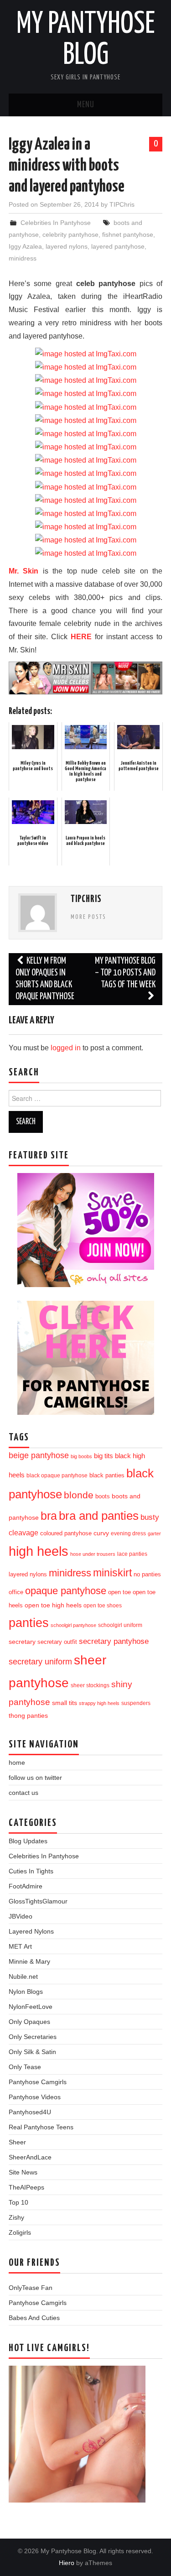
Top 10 (18, 2202)
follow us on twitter (35, 1778)
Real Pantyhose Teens (41, 2127)
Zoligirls (20, 2232)
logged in (66, 1048)
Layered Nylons (31, 1931)
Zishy (16, 2217)
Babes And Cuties (34, 2318)
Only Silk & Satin (32, 2052)
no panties (147, 1574)
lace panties (132, 1554)
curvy (101, 1533)
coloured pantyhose (66, 1533)
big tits (104, 1456)
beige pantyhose (39, 1455)
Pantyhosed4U (30, 2112)
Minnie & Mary (29, 1961)
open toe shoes (103, 1606)
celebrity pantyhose (70, 235)
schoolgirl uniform (120, 1625)
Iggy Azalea (25, 246)
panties (29, 1623)
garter (154, 1533)
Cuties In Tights (31, 1871)
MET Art (20, 1946)
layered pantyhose (118, 246)
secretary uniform (40, 1662)
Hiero (67, 2563)
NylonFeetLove (31, 2007)
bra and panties (99, 1516)
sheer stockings (90, 1685)
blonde (79, 1495)
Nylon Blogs (26, 1992)
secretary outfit (57, 1642)
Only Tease (25, 2067)
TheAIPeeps (26, 2187)
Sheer (17, 2142)
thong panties (28, 1716)
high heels (39, 1551)
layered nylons (67, 246)
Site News (23, 2172)
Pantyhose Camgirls (38, 2082)
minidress (23, 258)
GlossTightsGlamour (38, 1901)
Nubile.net (23, 1976)
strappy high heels (99, 1703)
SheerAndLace (30, 2157)
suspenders (136, 1703)
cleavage (23, 1533)
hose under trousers (93, 1554)
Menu (86, 105)
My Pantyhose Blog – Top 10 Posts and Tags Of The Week (125, 973)
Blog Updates (28, 1841)
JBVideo (21, 1916)
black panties (107, 1476)
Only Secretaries (33, 2037)
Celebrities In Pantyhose (56, 223)
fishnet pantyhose (128, 235)
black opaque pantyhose (57, 1475)
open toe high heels (53, 1605)
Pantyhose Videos (35, 2097)
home (17, 1763)
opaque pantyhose (66, 1591)
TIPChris (122, 204)
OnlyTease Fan (31, 2288)
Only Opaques (29, 2022)
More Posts (88, 917)
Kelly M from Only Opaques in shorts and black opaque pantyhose (45, 979)
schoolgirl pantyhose (73, 1625)
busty (150, 1517)
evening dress (128, 1533)
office (16, 1592)
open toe (119, 1592)
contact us (23, 1793)
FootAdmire (26, 1886)
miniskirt (112, 1573)
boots (103, 1496)
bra (49, 1516)
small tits (65, 1703)
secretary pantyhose (114, 1641)
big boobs (81, 1456)
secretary (22, 1642)
